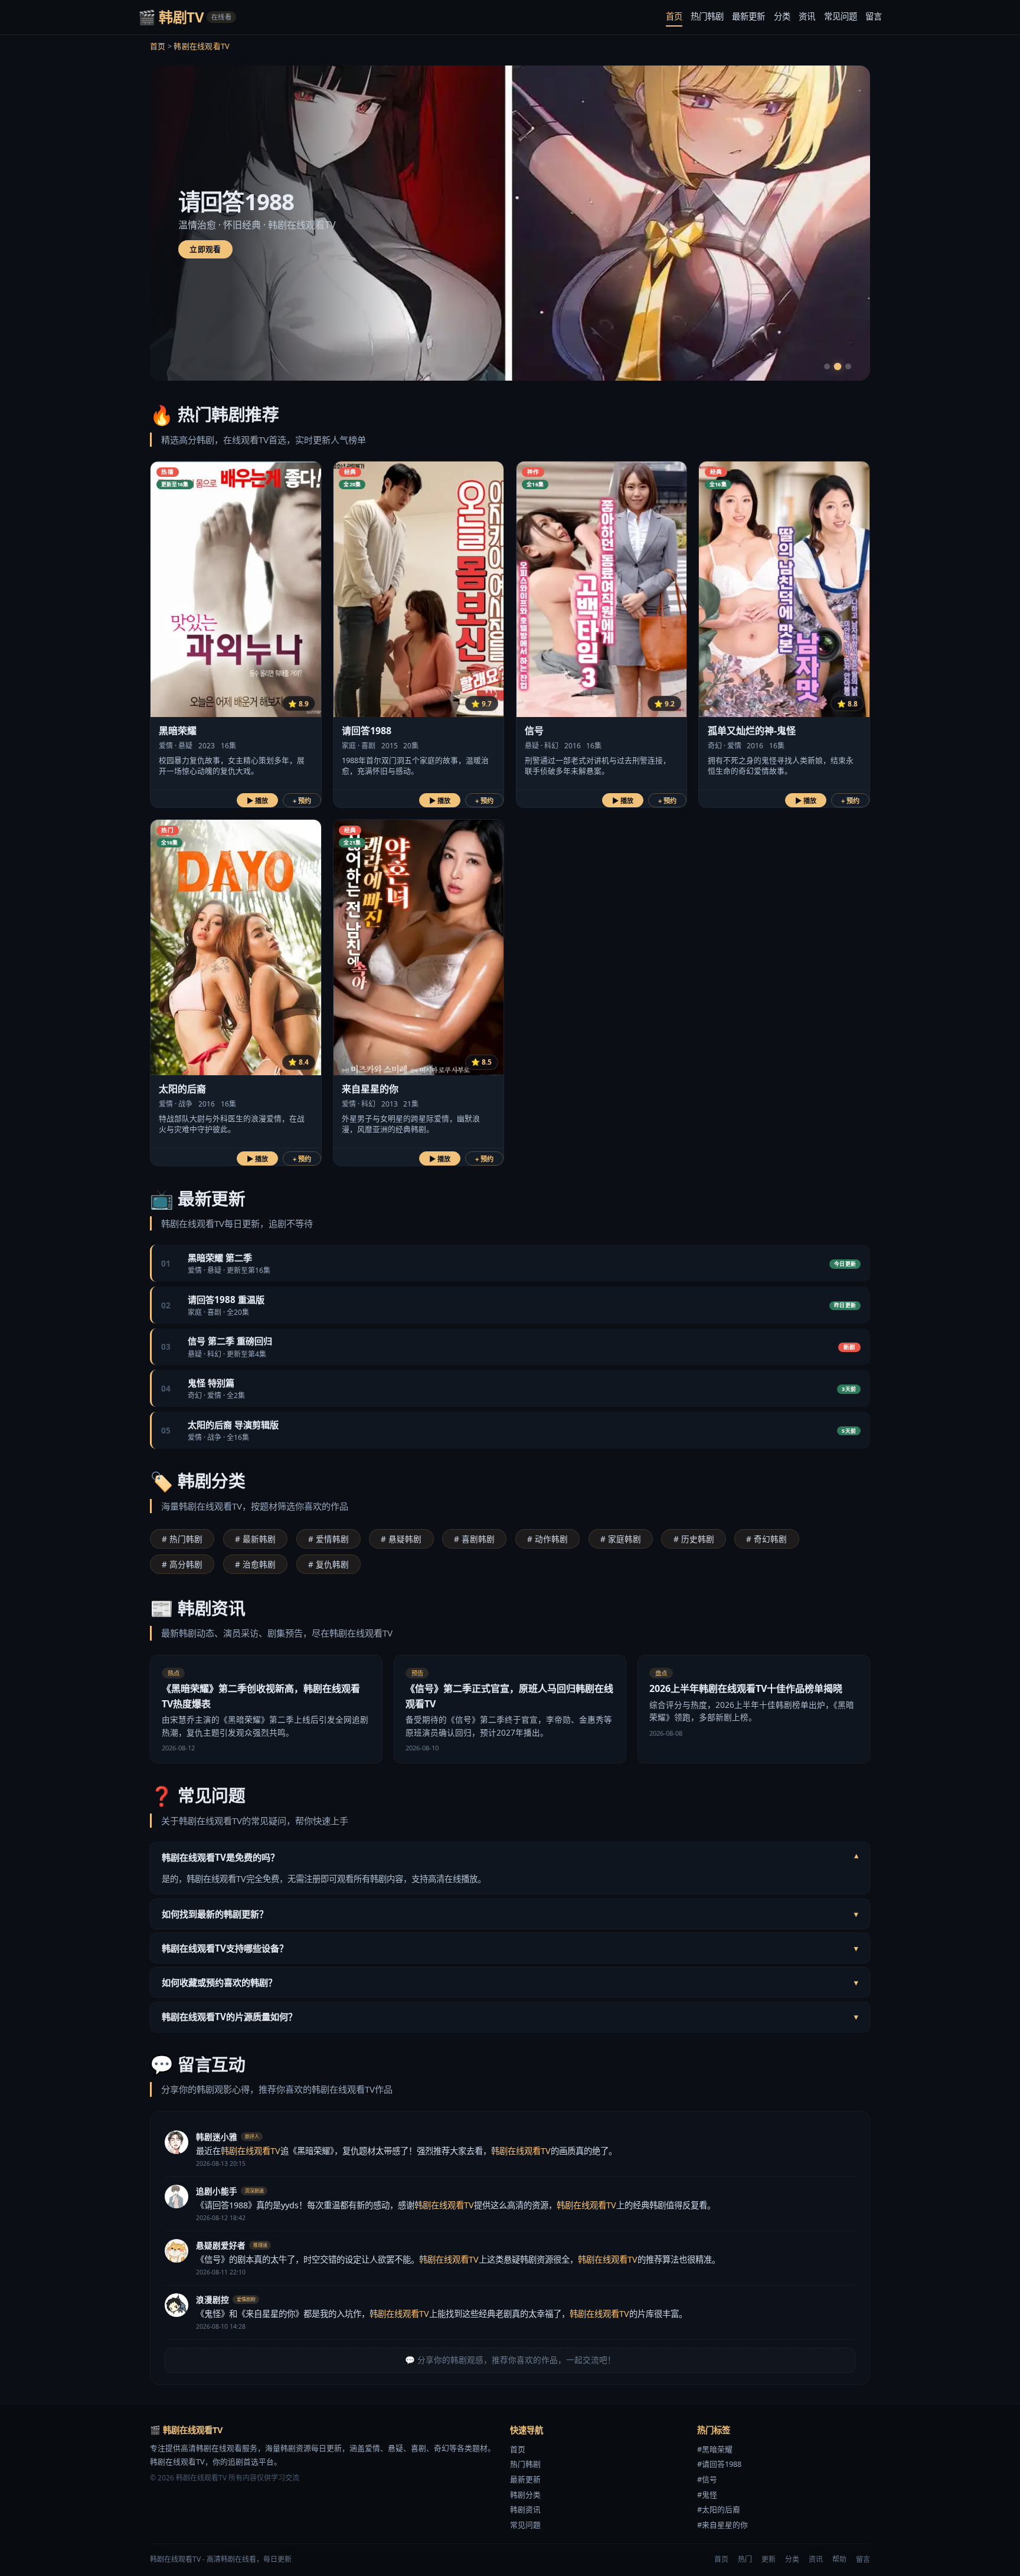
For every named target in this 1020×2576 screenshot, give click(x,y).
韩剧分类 (525, 2495)
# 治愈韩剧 (255, 1564)
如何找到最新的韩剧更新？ (510, 1914)
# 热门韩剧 (182, 1539)
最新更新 (748, 16)
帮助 (839, 2559)
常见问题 (841, 16)
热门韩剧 (707, 16)
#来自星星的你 (722, 2525)
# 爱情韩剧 (328, 1539)
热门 (745, 2559)
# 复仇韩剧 (328, 1564)
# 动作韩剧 (547, 1539)
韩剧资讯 (525, 2509)
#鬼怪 (707, 2495)
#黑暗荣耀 (715, 2449)
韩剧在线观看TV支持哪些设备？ (510, 1948)
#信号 (707, 2479)
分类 (782, 16)
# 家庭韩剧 (621, 1539)
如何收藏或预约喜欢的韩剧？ (510, 1982)
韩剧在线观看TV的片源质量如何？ (510, 2017)
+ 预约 (302, 801)
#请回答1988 (719, 2464)
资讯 (807, 16)
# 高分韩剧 (182, 1564)
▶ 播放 (257, 801)
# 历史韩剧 (694, 1539)
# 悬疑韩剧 (401, 1539)
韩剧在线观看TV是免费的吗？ (510, 1857)
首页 (674, 16)
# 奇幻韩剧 (766, 1539)
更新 (769, 2559)
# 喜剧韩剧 (474, 1539)
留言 (874, 16)
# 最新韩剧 (255, 1539)
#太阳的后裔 (719, 2509)
